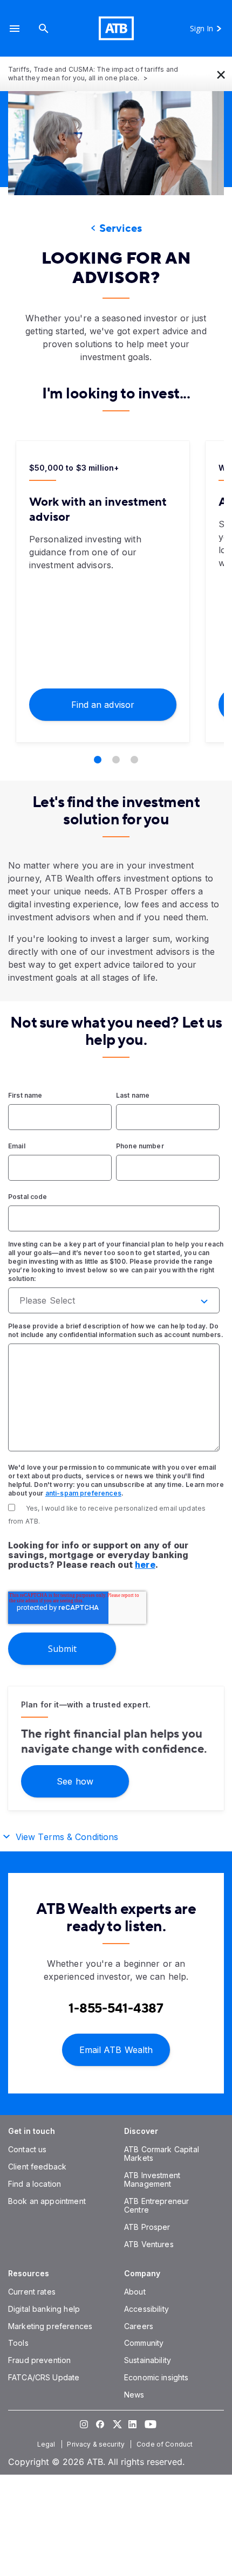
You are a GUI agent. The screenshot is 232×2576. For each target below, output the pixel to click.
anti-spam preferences (83, 1493)
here (145, 1565)
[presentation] (116, 143)
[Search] (44, 28)
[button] (15, 28)
